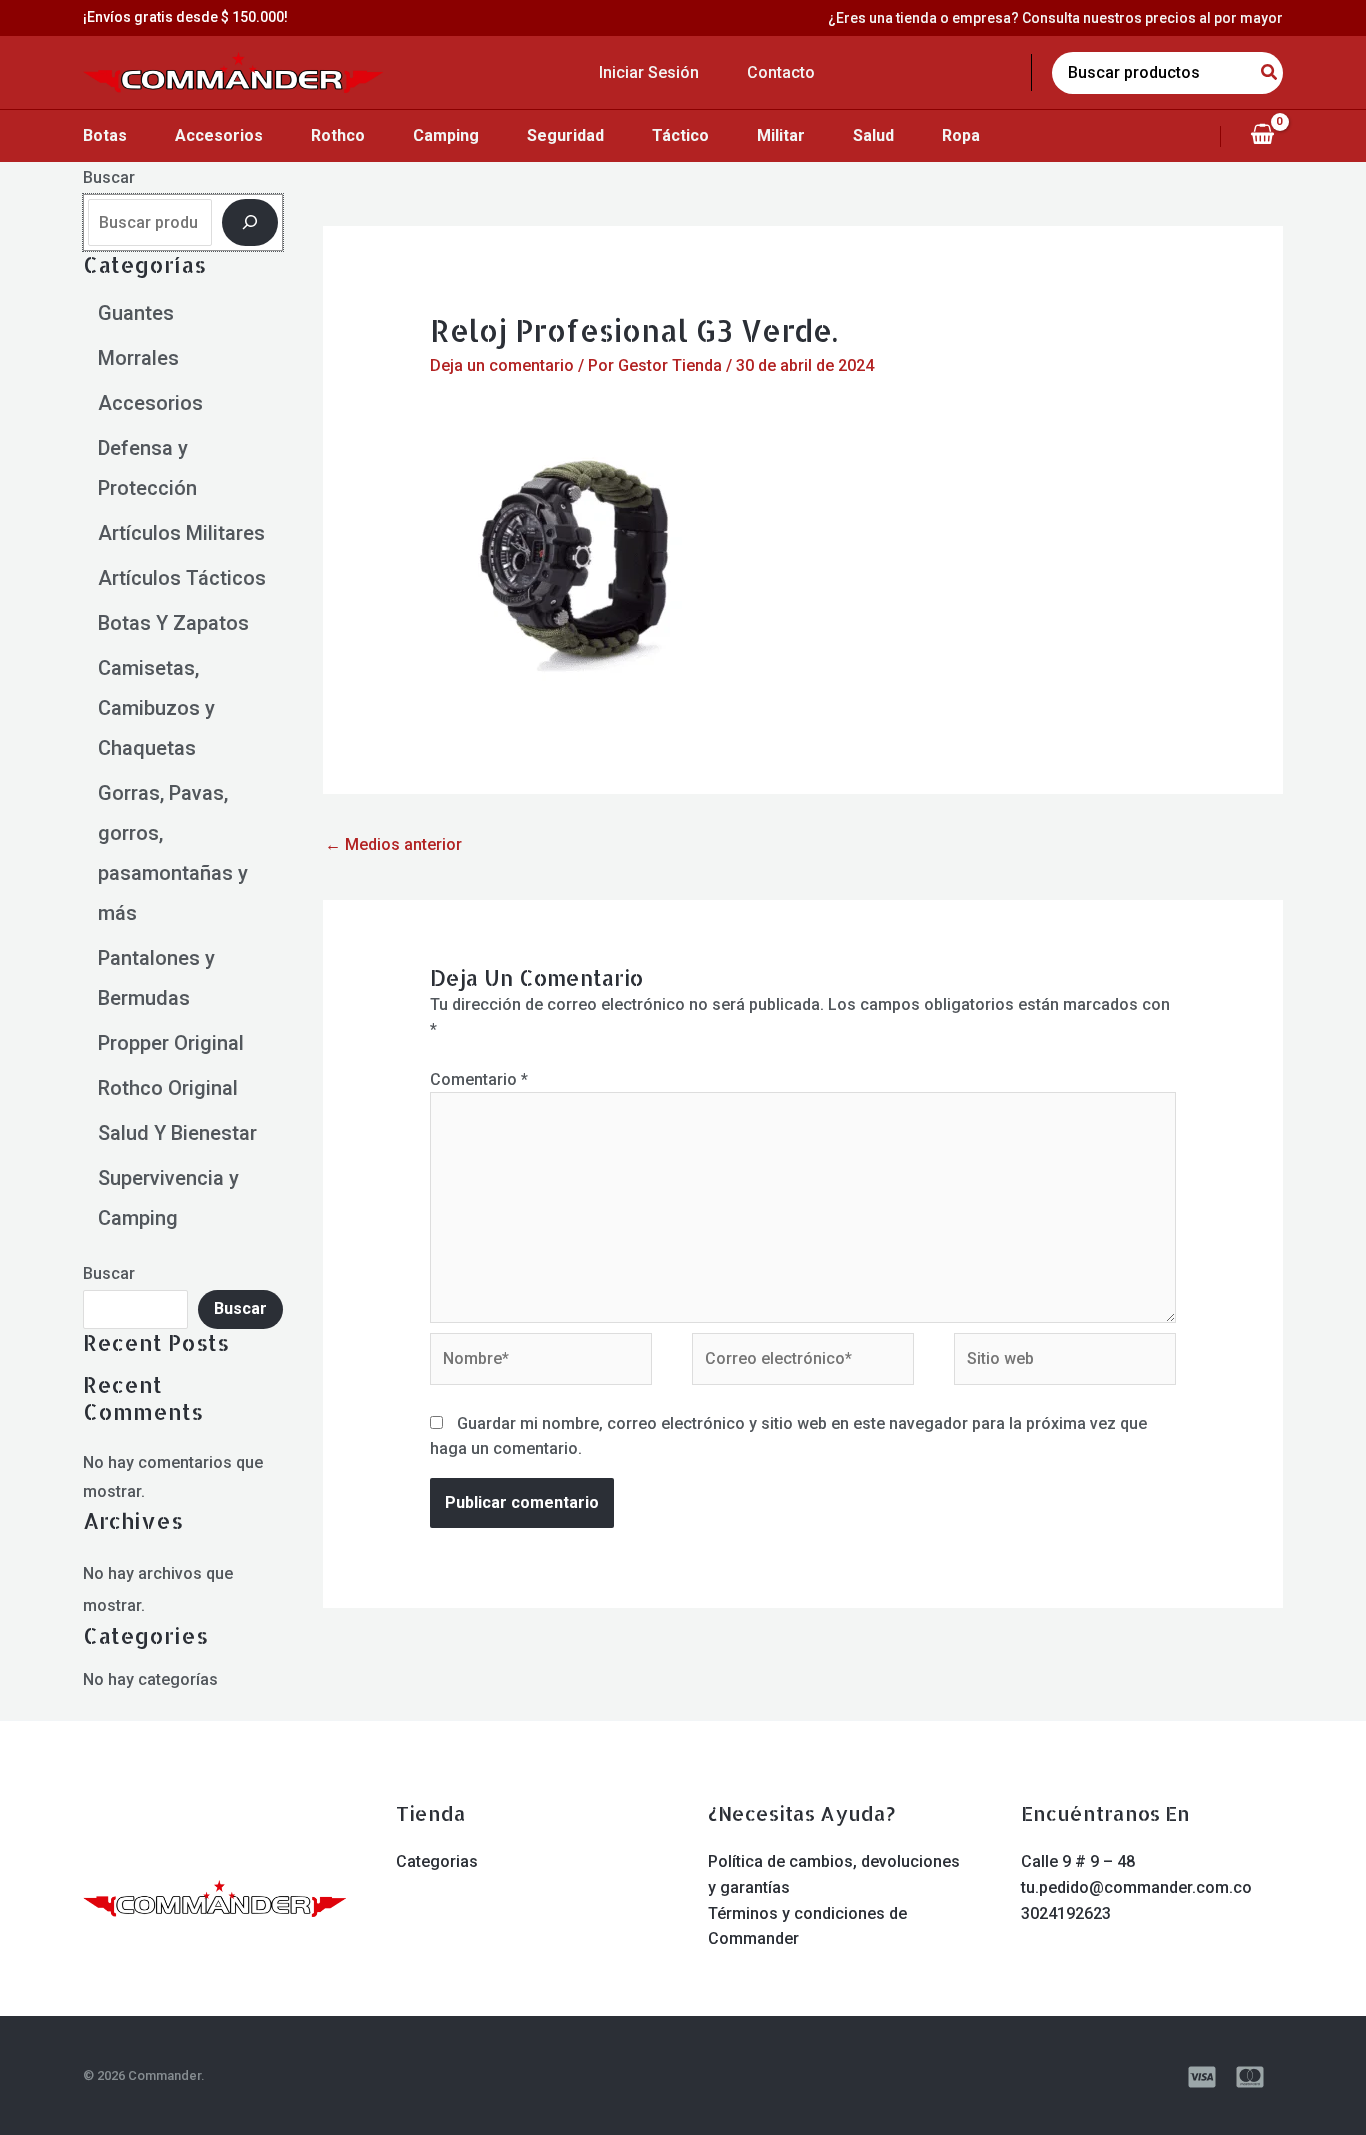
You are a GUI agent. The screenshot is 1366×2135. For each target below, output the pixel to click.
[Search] (1270, 73)
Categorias (437, 1861)
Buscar (109, 177)
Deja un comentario (502, 365)
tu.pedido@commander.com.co (1136, 1887)
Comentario (479, 1079)
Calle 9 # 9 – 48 (1078, 1861)
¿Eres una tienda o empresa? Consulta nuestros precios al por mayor (1055, 18)
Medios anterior (393, 844)
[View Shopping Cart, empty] (1262, 136)
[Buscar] (250, 222)
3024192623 (1066, 1913)
